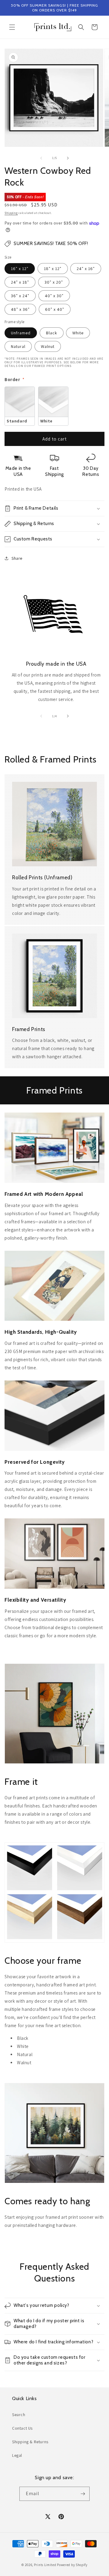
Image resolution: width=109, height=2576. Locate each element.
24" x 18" (20, 282)
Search (19, 2415)
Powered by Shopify (72, 2565)
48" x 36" (20, 309)
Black (52, 333)
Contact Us (22, 2428)
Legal (17, 2455)
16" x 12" (20, 269)
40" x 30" (54, 296)
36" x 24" (20, 296)
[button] (12, 27)
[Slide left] (41, 158)
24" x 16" (86, 269)
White (78, 333)
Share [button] (17, 558)
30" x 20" (54, 282)
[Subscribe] (83, 2494)
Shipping (11, 213)
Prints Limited (45, 2565)
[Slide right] (68, 158)
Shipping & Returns (30, 2442)
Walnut (48, 346)
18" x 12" (53, 269)
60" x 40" (55, 309)
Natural (18, 346)
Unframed (21, 333)
